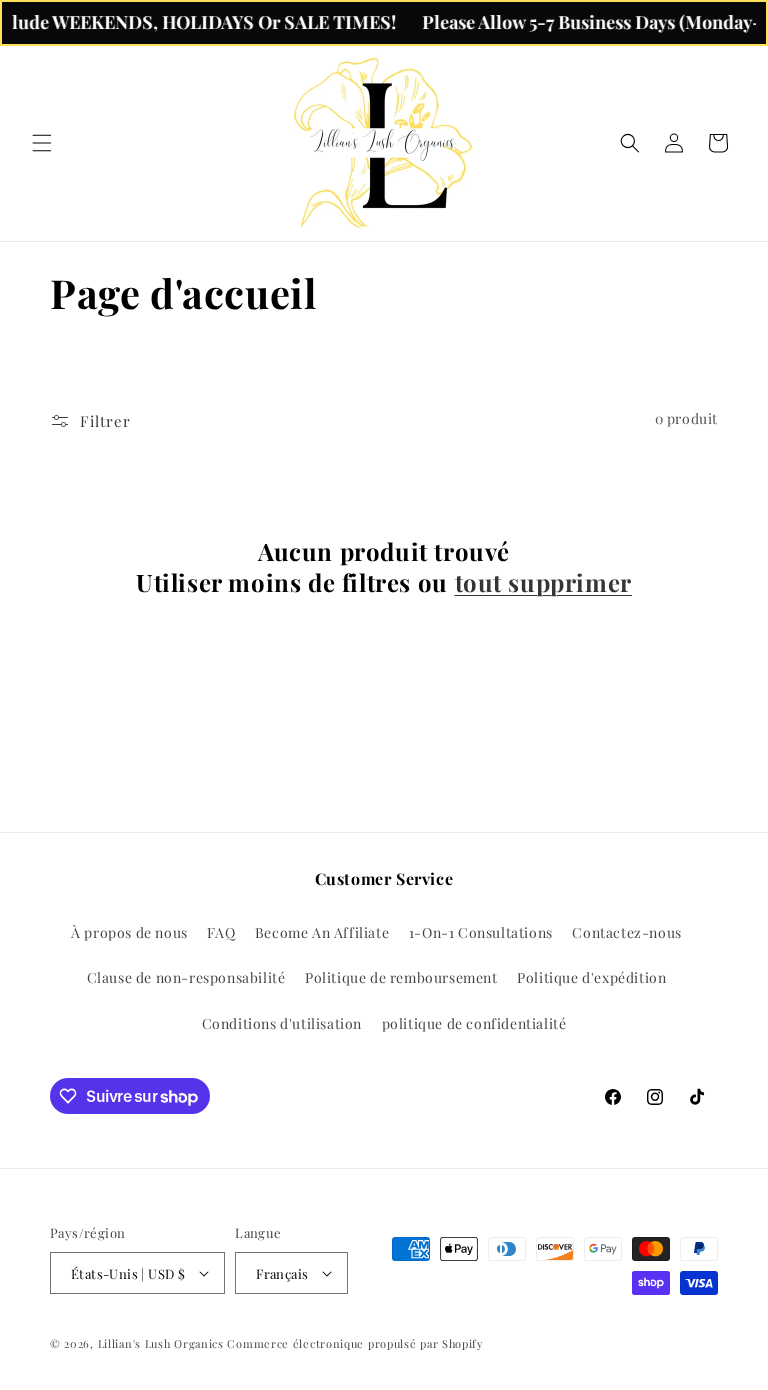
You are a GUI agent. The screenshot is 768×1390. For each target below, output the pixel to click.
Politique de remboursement (401, 977)
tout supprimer (543, 582)
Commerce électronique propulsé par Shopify (355, 1343)
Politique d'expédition (591, 977)
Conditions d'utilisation (282, 1023)
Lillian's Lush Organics (163, 1343)
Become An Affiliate (322, 932)
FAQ (221, 932)
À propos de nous (129, 932)
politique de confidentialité (474, 1023)
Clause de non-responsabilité (186, 977)
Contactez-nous (626, 932)
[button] (42, 143)
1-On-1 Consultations (481, 932)
